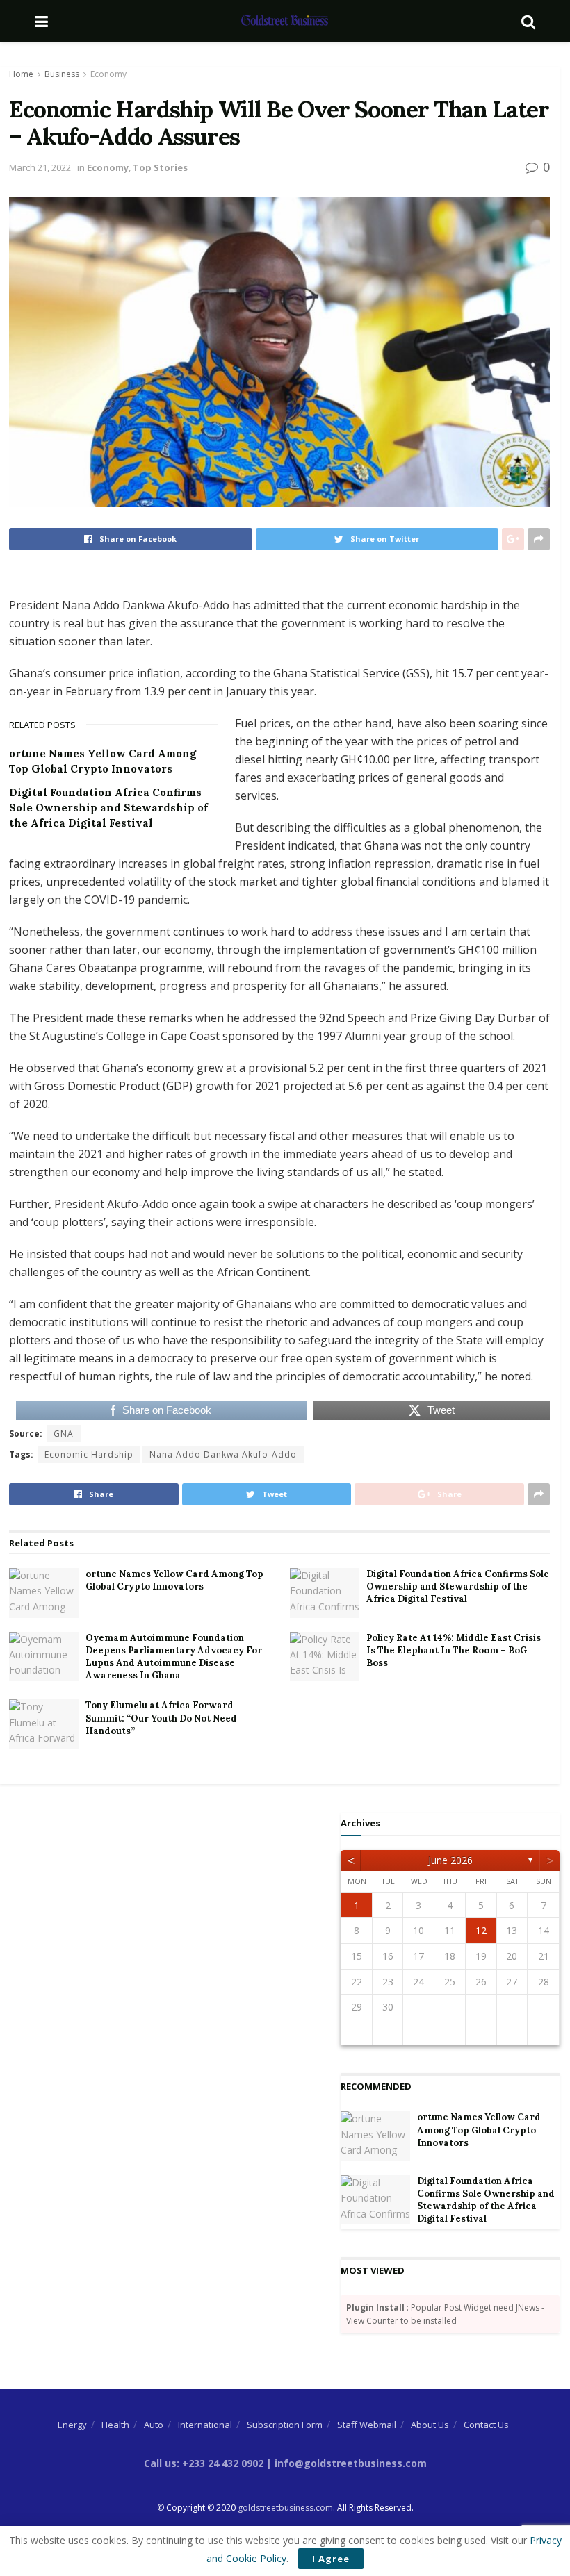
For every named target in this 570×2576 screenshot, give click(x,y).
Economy (108, 74)
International (205, 2425)
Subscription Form (285, 2425)
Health (115, 2425)
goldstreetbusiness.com (285, 2508)
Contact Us (486, 2425)
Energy (72, 2425)
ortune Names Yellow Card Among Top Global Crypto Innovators (174, 1580)
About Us (430, 2425)
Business (62, 74)
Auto (154, 2425)
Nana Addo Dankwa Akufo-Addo (223, 1454)
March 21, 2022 (40, 167)
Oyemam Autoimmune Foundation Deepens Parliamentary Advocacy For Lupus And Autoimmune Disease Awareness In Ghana (174, 1657)
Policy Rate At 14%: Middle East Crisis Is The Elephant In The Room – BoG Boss (454, 1650)
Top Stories (160, 167)
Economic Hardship (89, 1454)
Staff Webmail (367, 2425)
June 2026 (450, 1860)
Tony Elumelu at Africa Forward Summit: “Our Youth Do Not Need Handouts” (161, 1718)
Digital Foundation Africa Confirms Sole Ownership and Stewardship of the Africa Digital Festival (108, 808)
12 (481, 1930)
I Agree (331, 2559)
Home (21, 74)
